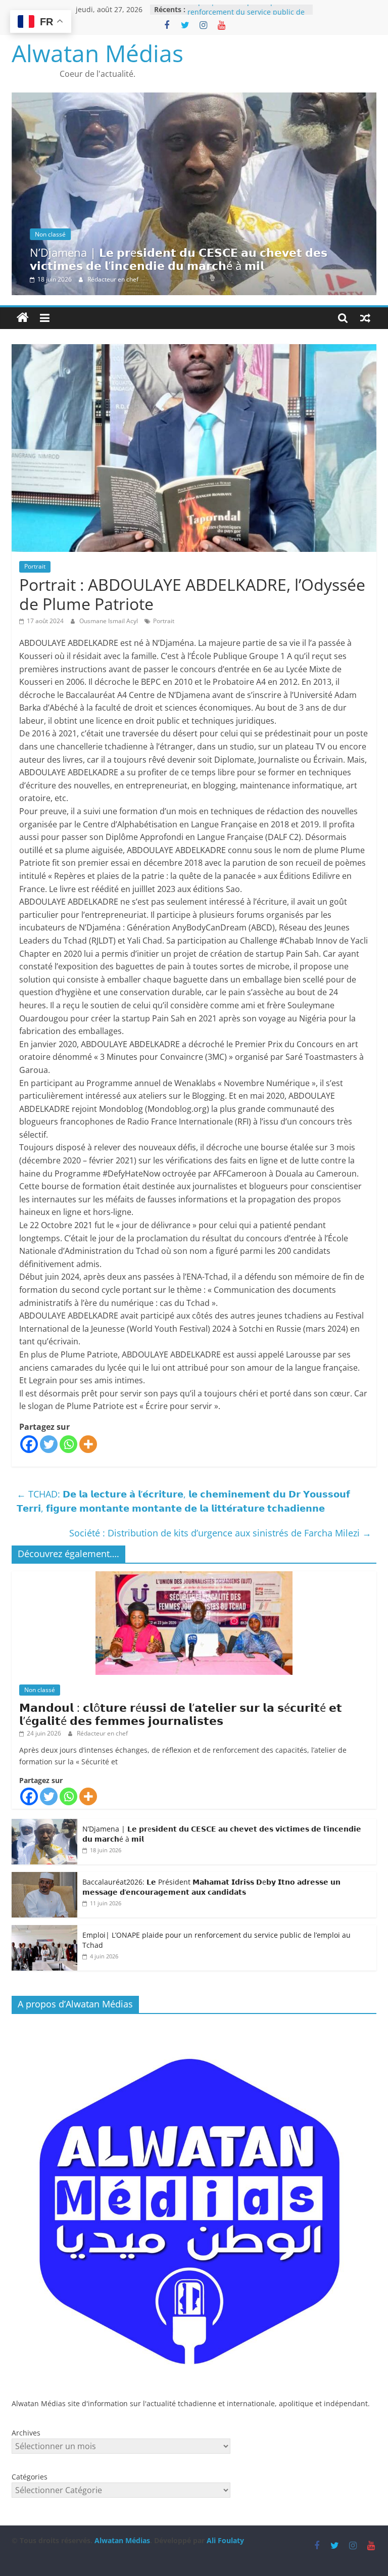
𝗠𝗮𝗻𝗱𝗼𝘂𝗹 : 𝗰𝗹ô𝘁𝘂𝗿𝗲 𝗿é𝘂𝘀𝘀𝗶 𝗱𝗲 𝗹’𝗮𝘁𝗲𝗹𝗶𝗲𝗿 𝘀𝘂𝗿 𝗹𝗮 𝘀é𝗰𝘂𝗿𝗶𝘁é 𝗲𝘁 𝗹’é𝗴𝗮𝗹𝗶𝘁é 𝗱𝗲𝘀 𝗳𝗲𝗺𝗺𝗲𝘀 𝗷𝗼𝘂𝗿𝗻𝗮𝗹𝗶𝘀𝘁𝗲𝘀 (181, 1714)
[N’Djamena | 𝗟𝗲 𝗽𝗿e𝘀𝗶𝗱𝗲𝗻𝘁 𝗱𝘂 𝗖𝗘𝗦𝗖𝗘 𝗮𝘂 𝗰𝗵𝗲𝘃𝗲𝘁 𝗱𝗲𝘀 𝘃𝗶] (194, 99)
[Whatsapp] (68, 1444)
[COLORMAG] (194, 2027)
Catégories (30, 2477)
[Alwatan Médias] (23, 318)
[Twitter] (49, 1444)
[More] (88, 1444)
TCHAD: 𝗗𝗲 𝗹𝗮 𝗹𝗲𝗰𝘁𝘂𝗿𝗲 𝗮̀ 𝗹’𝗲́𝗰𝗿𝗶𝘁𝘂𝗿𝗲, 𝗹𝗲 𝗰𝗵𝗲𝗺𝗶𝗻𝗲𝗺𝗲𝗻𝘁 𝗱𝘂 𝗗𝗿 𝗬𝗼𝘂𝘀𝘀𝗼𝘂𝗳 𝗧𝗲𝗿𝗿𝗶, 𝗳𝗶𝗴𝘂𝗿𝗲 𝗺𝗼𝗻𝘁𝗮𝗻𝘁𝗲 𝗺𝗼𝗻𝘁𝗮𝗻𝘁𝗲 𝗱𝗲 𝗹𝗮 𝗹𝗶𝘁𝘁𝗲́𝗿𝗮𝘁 (183, 1501)
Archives (26, 2433)
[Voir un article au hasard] (365, 318)
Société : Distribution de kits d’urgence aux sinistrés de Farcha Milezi (220, 1533)
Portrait (35, 566)
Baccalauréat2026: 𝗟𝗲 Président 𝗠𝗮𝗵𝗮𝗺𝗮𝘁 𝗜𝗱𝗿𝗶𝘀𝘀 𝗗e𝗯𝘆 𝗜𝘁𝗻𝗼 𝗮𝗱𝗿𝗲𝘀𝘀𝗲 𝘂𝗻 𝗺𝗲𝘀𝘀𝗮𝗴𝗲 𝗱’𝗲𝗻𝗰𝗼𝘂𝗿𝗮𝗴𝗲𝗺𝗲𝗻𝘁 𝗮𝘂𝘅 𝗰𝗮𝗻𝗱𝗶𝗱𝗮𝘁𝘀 (211, 1887)
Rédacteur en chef (113, 279)
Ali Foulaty (225, 2540)
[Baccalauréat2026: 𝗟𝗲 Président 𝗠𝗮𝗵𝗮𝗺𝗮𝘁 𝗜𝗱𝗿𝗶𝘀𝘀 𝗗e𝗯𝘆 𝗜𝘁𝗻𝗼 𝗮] (44, 1877)
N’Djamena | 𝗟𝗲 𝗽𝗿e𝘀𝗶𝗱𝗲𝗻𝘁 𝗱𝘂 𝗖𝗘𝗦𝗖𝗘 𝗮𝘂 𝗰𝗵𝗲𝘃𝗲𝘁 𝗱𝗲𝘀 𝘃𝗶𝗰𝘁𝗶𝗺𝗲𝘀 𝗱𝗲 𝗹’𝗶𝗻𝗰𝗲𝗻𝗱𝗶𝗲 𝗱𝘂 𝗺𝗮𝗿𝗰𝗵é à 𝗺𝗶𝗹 (179, 259)
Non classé (50, 234)
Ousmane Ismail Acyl (109, 621)
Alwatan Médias (98, 53)
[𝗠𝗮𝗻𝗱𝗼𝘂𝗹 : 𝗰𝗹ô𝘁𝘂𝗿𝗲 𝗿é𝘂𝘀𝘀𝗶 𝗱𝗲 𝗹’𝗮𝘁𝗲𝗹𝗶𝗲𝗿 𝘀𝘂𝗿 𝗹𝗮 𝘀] (194, 1577)
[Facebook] (29, 1444)
